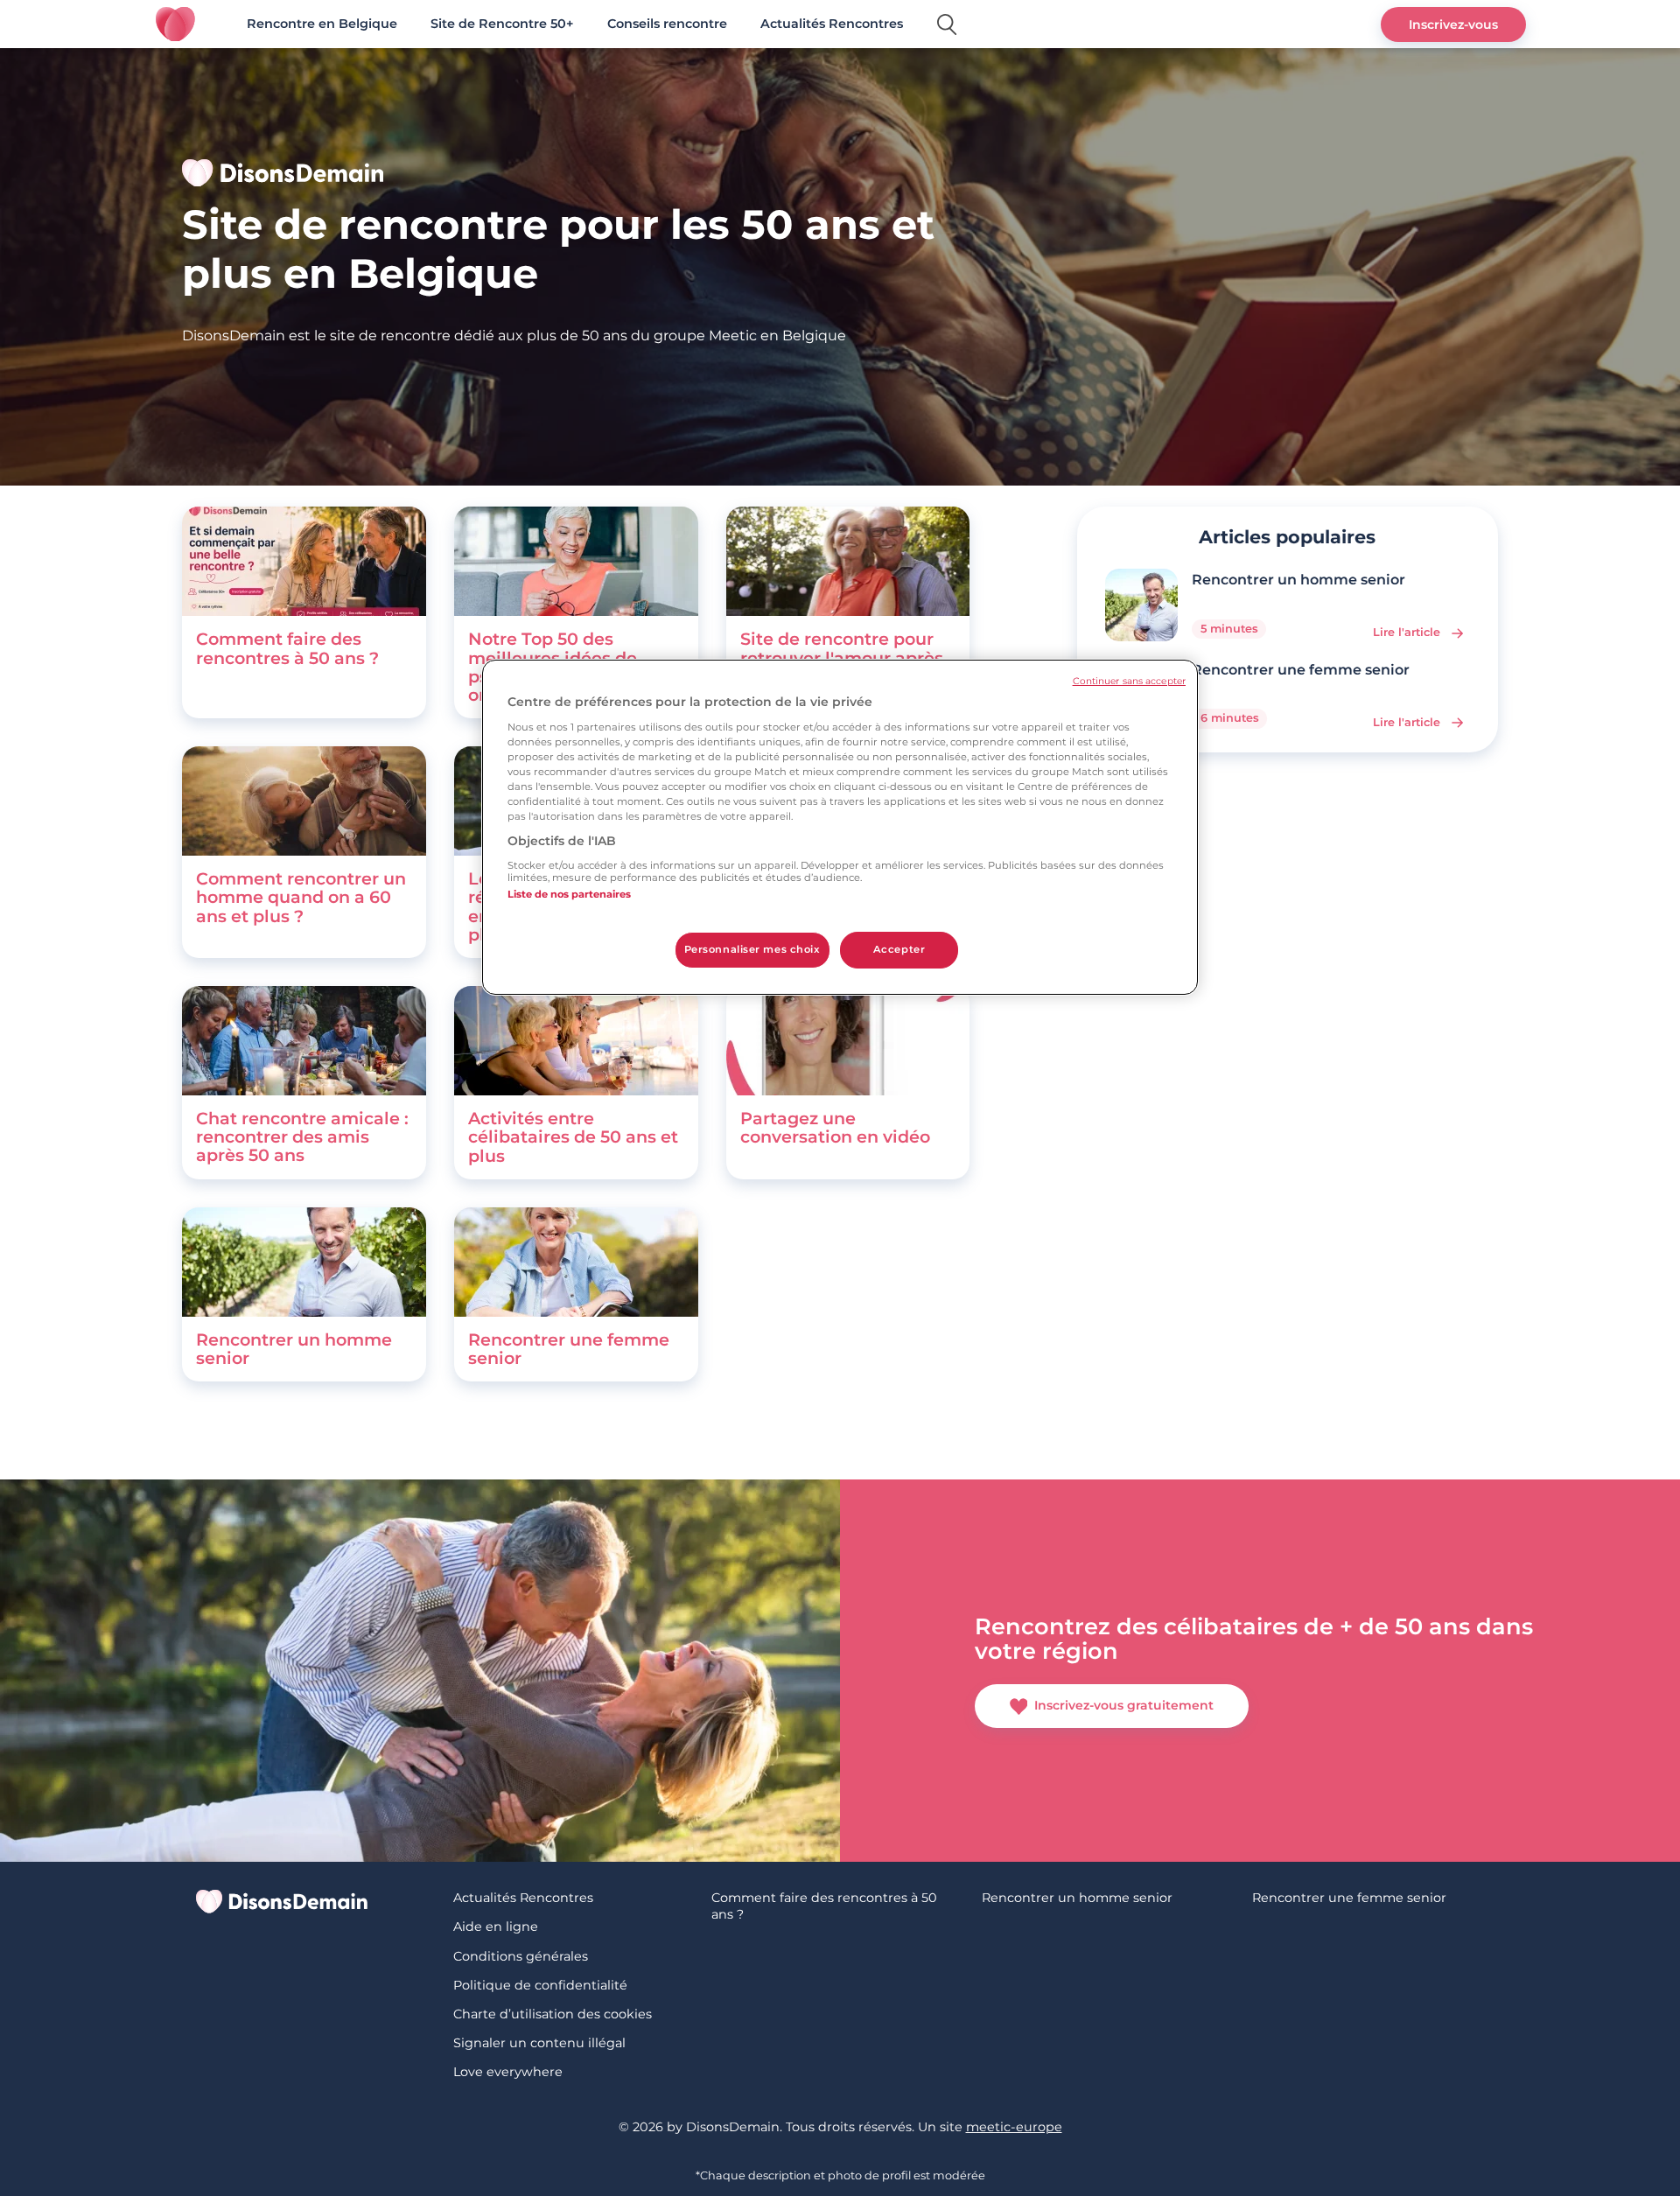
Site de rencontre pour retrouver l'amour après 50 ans (842, 657)
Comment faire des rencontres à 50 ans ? (287, 648)
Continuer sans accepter (1129, 681)
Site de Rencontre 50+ (502, 24)
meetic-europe (1014, 2127)
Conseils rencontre (667, 24)
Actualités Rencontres (832, 24)
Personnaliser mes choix (752, 949)
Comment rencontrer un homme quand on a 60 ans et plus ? (301, 897)
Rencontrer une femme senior (569, 1349)
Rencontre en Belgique (322, 24)
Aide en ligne (496, 1927)
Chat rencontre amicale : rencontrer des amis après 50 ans (302, 1136)
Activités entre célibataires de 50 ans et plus (573, 1136)
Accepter (899, 949)
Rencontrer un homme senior (294, 1349)
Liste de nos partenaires (569, 894)
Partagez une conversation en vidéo (835, 1127)
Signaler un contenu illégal (539, 2043)
